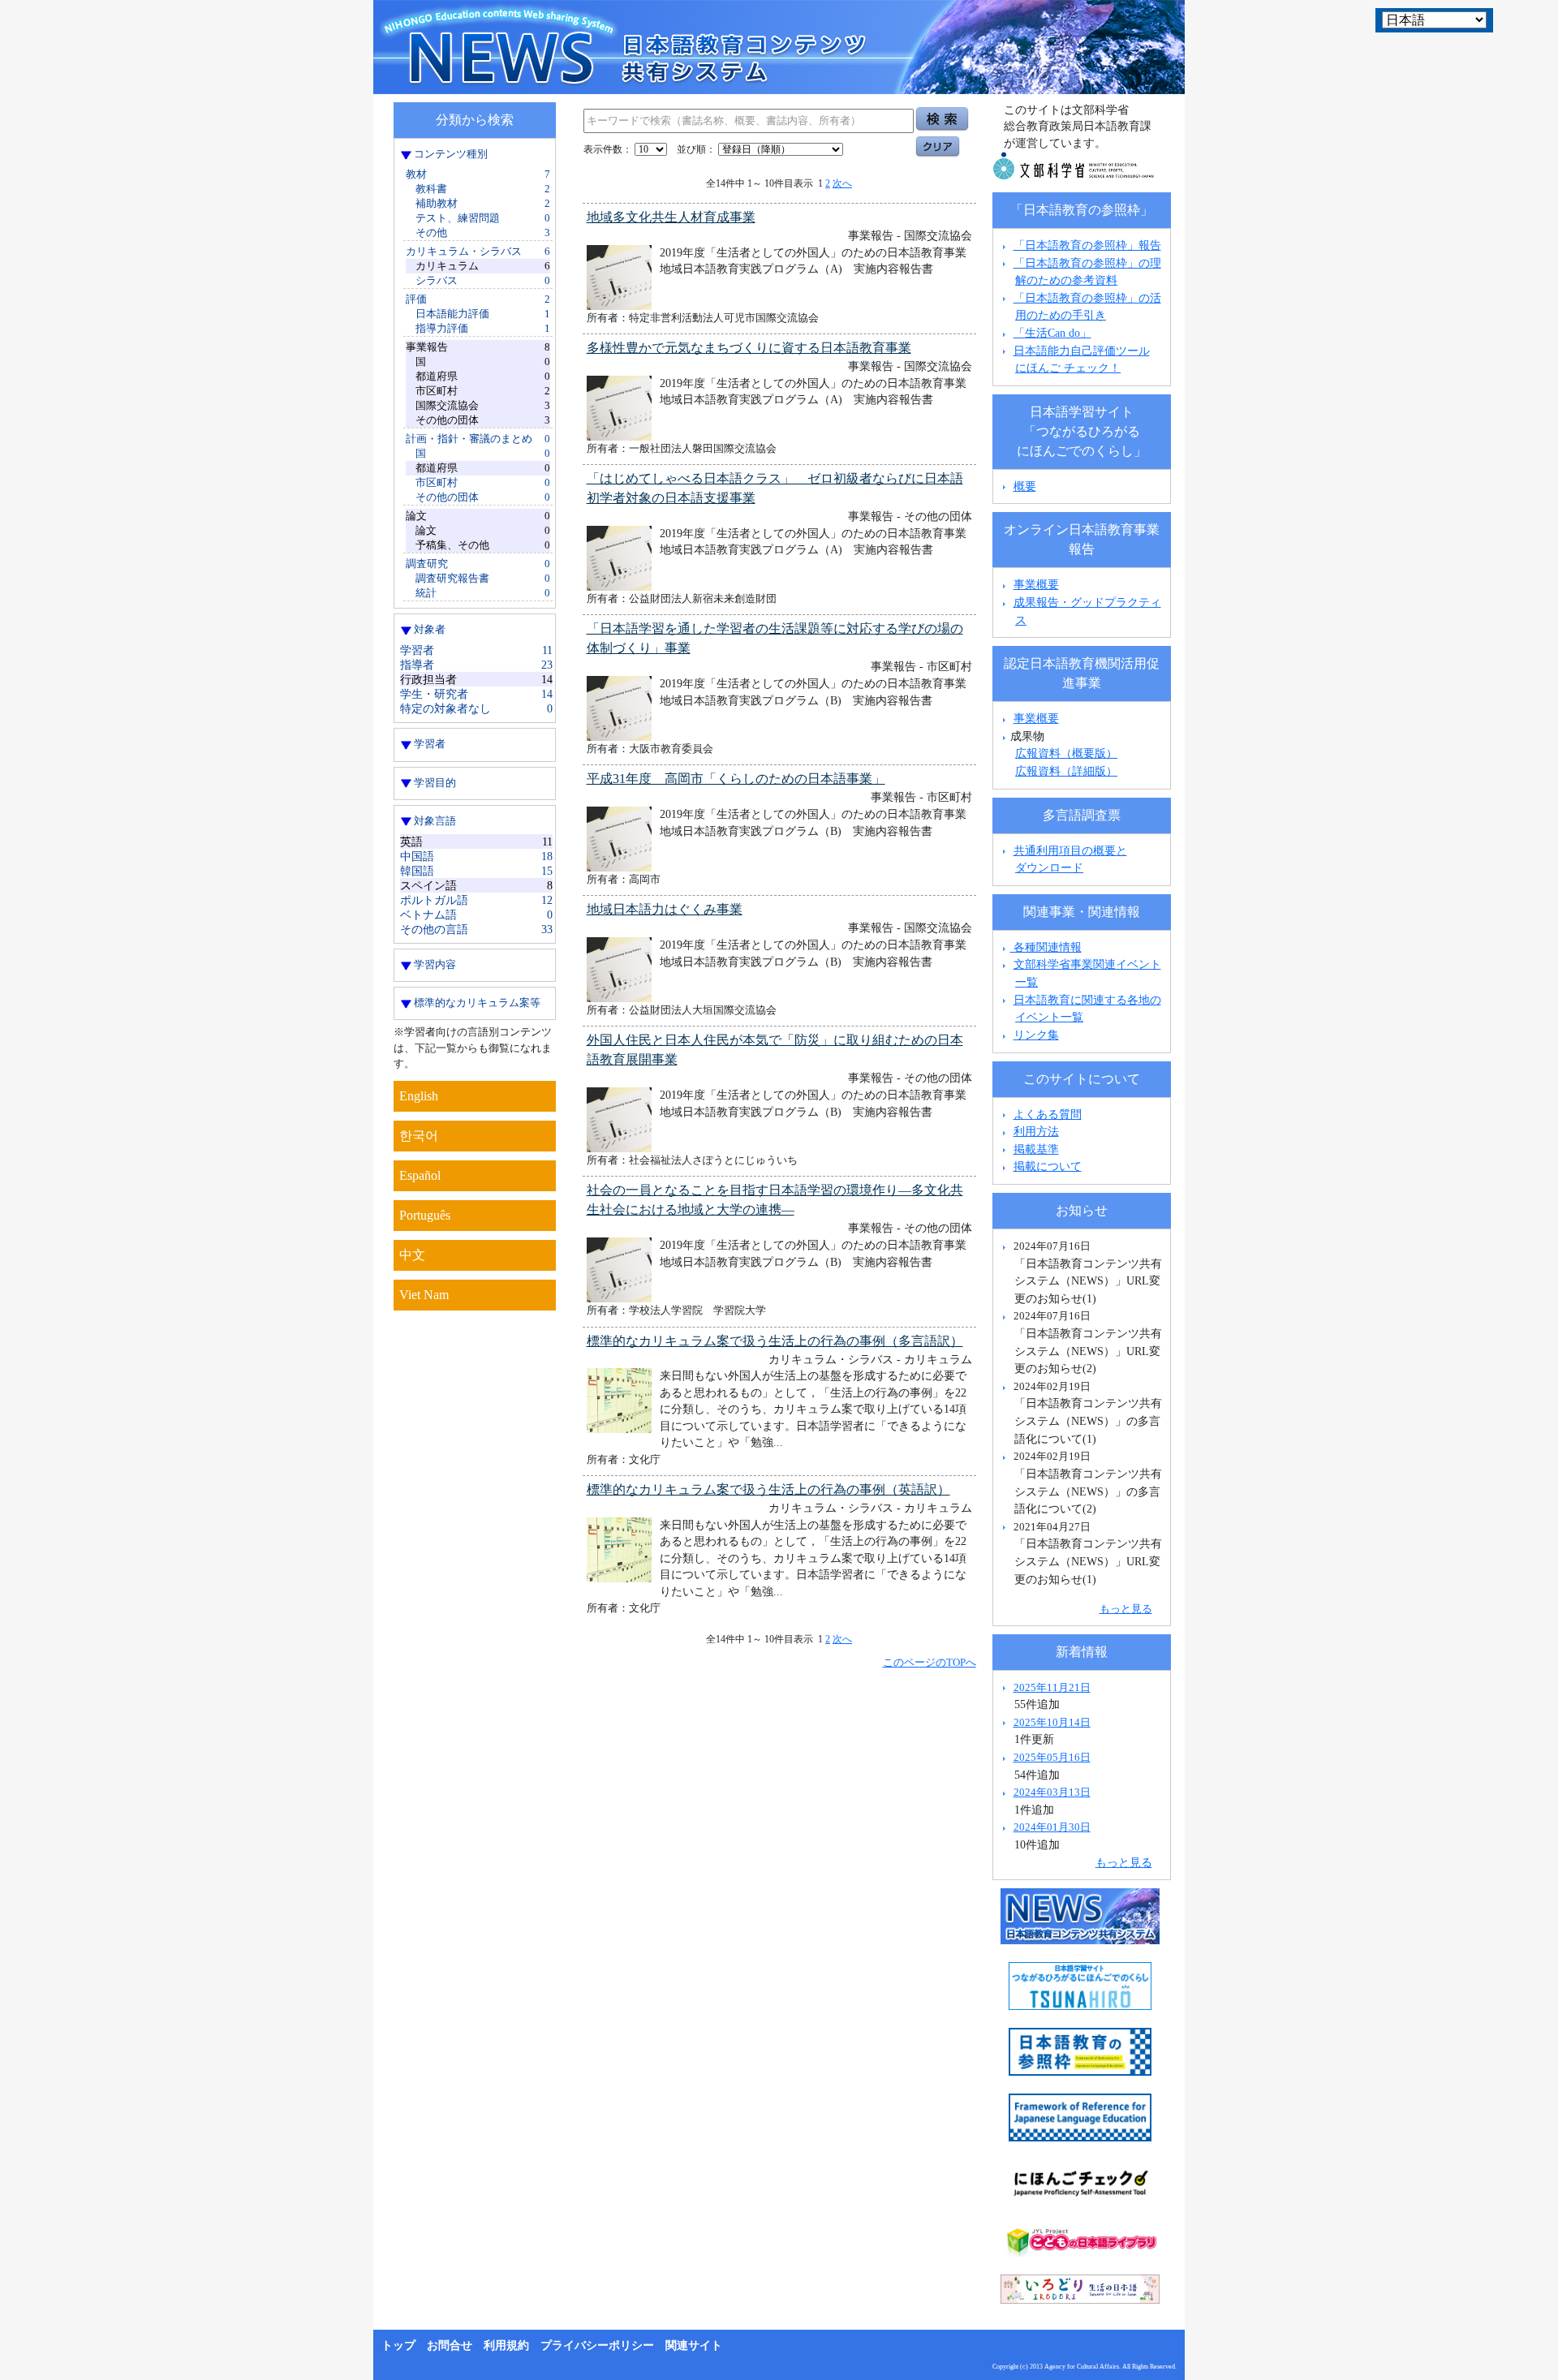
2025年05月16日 (1052, 1757)
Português (425, 1215)
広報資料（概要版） (1066, 753)
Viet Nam (424, 1295)
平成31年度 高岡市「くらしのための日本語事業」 (736, 779)
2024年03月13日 (1052, 1792)
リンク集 (1036, 1035)
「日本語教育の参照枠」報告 (1087, 245)
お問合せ (450, 2346)
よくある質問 (1048, 1114)
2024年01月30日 (1052, 1827)
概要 (1025, 486)
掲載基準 (1036, 1149)
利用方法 (1036, 1131)
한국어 (419, 1136)
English (419, 1096)
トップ (398, 2346)
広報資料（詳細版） (1066, 771)
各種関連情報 (1046, 947)
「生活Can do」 (1052, 333)
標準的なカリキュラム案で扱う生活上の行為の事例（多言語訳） (775, 1341)
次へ (842, 183)
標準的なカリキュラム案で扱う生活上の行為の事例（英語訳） (768, 1489)
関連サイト (694, 2346)
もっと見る (1126, 1609)
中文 (412, 1255)
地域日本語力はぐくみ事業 (665, 909)
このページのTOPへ (930, 1662)
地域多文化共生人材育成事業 (671, 217)
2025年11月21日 (1052, 1687)
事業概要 (1036, 584)
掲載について (1048, 1166)
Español (420, 1175)
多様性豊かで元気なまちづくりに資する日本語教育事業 (749, 348)
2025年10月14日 (1052, 1722)
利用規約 (506, 2346)
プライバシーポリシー (597, 2346)
